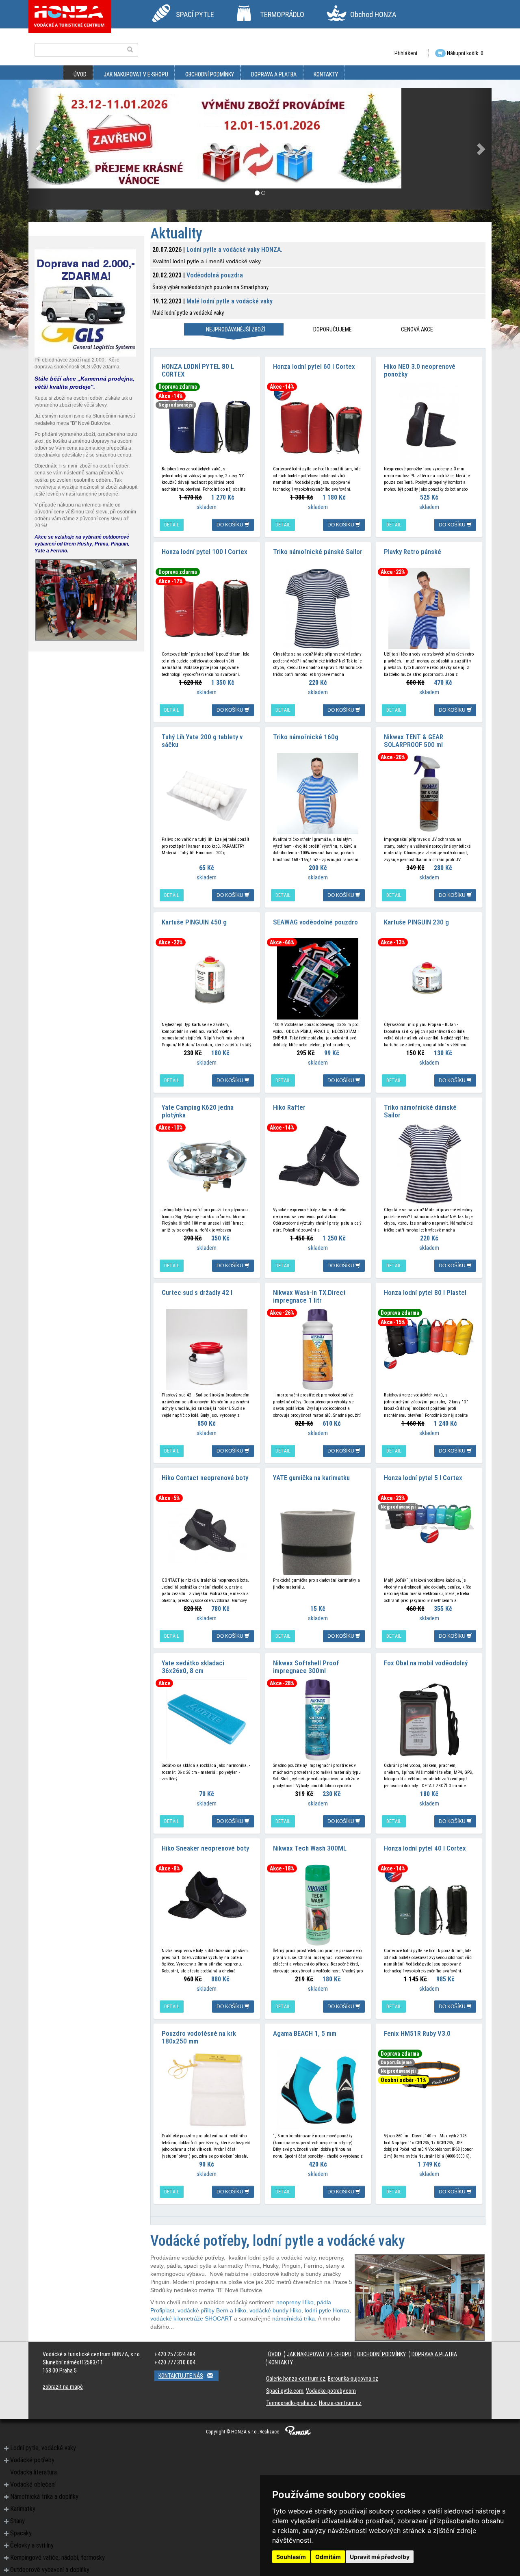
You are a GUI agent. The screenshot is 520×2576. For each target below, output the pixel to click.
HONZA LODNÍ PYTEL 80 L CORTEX (198, 370)
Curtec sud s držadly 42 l (197, 1292)
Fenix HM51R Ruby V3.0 (417, 2033)
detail (172, 525)
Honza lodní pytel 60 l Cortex (314, 366)
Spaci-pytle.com (285, 2391)
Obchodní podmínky (210, 74)
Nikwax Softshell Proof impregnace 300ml (306, 1667)
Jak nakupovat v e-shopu (136, 74)
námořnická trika (294, 2318)
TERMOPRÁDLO (282, 14)
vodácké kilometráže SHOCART (191, 2318)
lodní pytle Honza (327, 2310)
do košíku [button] (231, 525)
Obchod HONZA (373, 14)
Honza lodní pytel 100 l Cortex (205, 552)
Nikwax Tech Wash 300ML (310, 1848)
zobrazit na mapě (63, 2387)
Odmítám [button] (328, 2557)
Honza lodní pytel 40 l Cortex (425, 1848)
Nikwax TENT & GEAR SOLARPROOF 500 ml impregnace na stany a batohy (426, 744)
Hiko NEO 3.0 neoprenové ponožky (420, 370)
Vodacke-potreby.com (331, 2391)
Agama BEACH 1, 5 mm (305, 2033)
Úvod (80, 74)
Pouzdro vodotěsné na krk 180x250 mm (199, 2037)
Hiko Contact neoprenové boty (205, 1478)
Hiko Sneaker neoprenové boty (205, 1848)
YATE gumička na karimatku (311, 1478)
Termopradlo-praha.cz (291, 2403)
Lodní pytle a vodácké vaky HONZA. (234, 250)
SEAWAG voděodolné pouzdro (315, 922)
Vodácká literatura (34, 2472)
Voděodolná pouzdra (215, 275)
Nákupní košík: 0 (465, 53)
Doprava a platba (274, 74)
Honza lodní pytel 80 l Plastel (425, 1292)
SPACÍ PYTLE (195, 14)
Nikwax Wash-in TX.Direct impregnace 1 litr (309, 1296)
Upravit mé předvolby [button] (380, 2557)
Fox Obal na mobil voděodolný (426, 1663)
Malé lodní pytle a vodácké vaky (230, 301)
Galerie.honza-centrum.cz (296, 2379)
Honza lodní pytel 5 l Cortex (423, 1478)
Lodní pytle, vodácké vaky (43, 2448)
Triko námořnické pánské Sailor (318, 552)
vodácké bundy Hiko (275, 2310)
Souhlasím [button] (291, 2557)
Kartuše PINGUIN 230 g (416, 922)
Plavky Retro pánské (413, 552)
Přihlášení (406, 53)
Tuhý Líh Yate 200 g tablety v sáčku (202, 741)
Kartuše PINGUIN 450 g (194, 922)
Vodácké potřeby (32, 2460)
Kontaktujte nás (181, 2376)
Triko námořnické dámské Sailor (420, 1111)
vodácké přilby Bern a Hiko (212, 2310)
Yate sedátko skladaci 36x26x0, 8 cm (193, 1667)
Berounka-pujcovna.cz (353, 2379)
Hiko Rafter (289, 1107)
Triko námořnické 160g (306, 737)
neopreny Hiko (295, 2302)
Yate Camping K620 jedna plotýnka (198, 1111)
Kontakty (326, 74)
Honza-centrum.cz (340, 2403)
